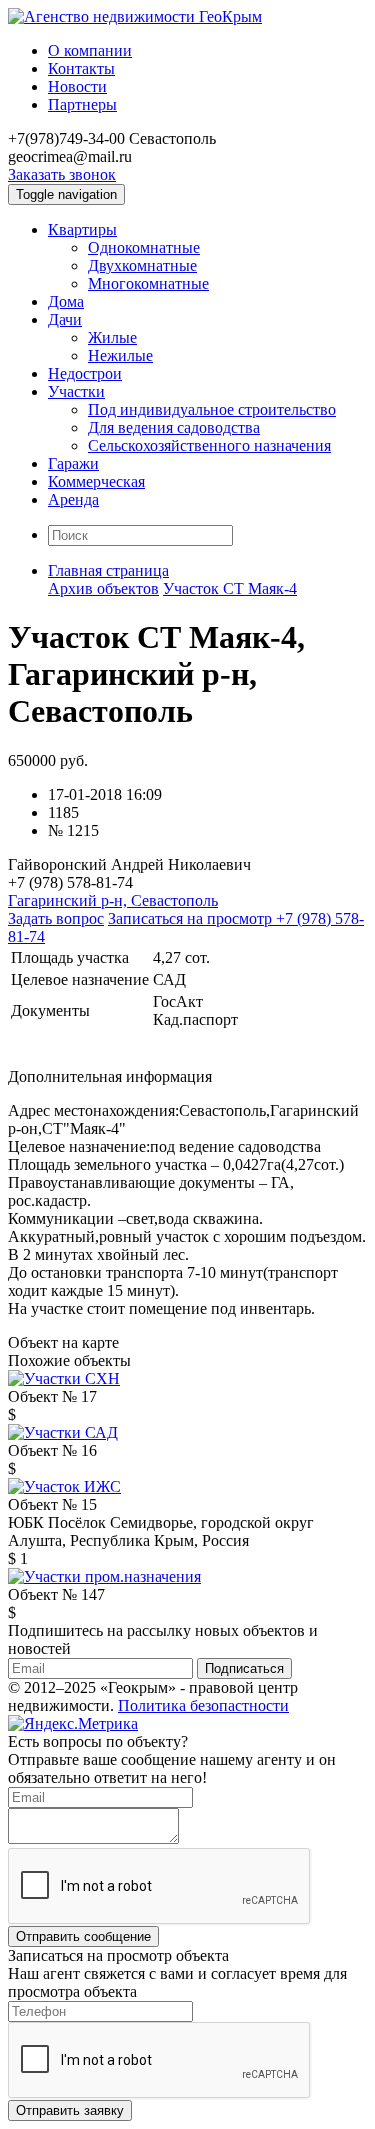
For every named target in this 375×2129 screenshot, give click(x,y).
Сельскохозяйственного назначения (209, 445)
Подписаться (244, 1668)
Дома (66, 301)
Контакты (81, 68)
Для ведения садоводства (174, 427)
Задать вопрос (56, 918)
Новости (77, 86)
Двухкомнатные (142, 265)
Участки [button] (76, 391)
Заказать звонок (62, 174)
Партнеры (82, 104)
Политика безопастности (203, 1705)
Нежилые (120, 355)
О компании (90, 50)
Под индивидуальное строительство (212, 409)
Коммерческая (96, 481)
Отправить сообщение (83, 1936)
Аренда (73, 499)
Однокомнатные (144, 247)
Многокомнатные (148, 283)
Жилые (112, 337)
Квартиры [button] (82, 229)
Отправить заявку (70, 2110)
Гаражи (73, 463)
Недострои (85, 373)
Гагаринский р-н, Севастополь (113, 900)
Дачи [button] (65, 319)
